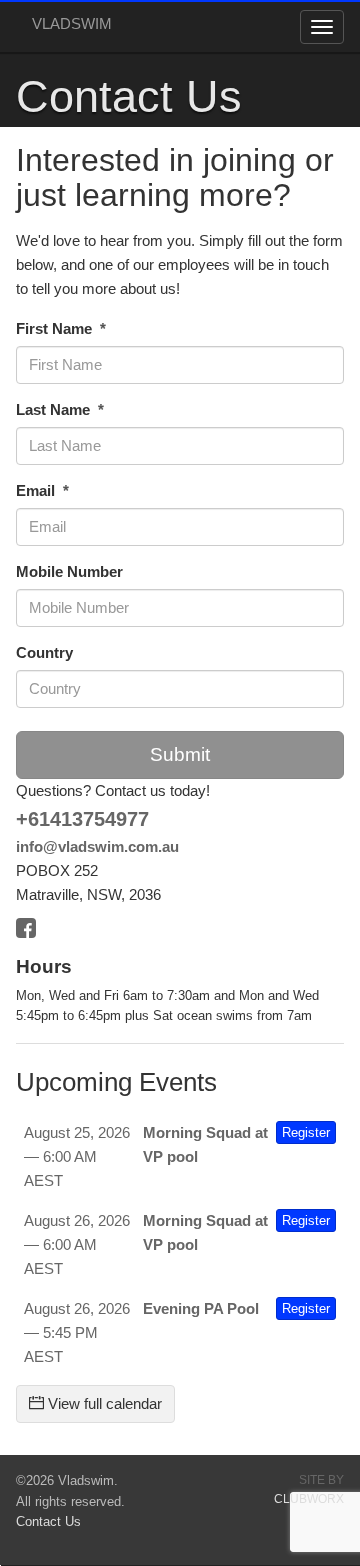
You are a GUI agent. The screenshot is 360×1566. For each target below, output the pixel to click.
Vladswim (72, 23)
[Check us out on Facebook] (31, 925)
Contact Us (48, 1521)
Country (44, 652)
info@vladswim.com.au (97, 846)
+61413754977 (82, 819)
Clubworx (309, 1499)
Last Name (55, 409)
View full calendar (103, 1403)
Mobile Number (69, 571)
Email (37, 490)
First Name (56, 328)
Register (306, 1132)
